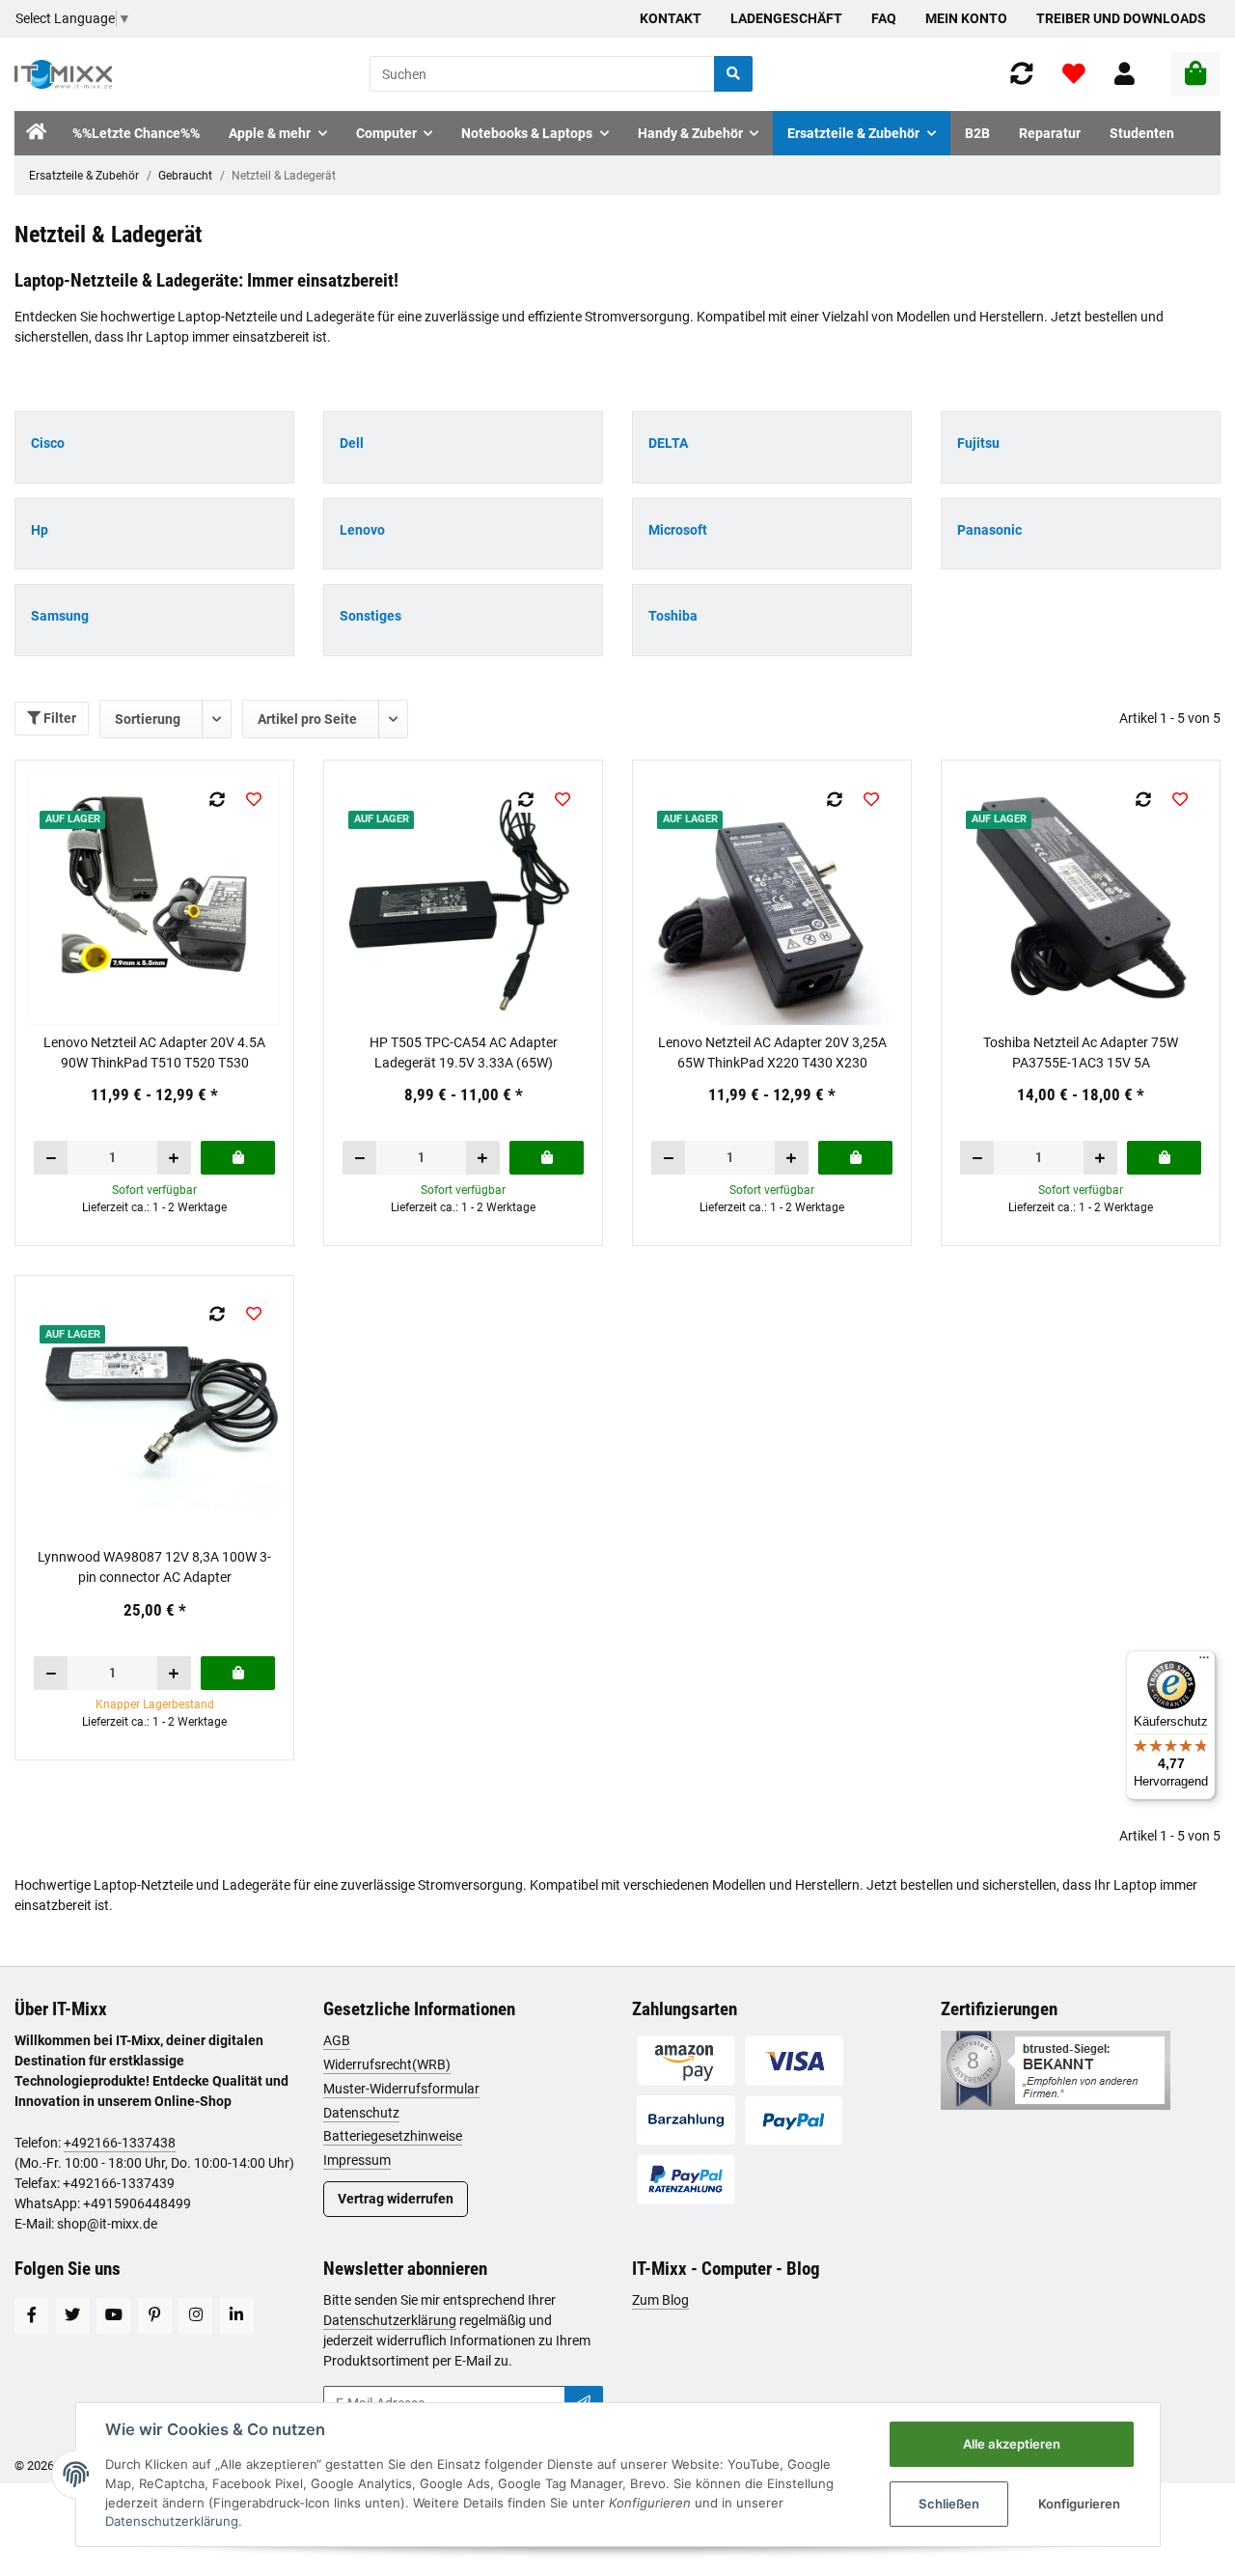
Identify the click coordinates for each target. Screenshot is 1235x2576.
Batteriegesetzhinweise (393, 2136)
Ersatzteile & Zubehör (84, 176)
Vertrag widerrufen (396, 2199)
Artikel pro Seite (307, 719)
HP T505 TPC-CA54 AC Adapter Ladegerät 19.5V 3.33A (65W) (464, 1053)
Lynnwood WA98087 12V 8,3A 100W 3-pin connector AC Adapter (154, 1567)
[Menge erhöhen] (174, 1158)
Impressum (357, 2160)
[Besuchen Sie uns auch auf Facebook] (31, 2316)
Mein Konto (966, 18)
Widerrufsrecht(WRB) (387, 2064)
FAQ (884, 18)
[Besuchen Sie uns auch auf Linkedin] (237, 2316)
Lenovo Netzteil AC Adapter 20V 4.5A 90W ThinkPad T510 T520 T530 (154, 1053)
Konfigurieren (1079, 2504)
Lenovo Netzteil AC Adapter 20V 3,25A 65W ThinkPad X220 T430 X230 (772, 1053)
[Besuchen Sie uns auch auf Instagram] (195, 2316)
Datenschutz (361, 2113)
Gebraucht (185, 176)
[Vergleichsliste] (1022, 74)
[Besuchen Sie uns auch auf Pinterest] (155, 2316)
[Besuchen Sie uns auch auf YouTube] (113, 2316)
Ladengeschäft (786, 18)
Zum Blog (660, 2300)
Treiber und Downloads (1121, 18)
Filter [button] (58, 718)
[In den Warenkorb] (238, 1158)
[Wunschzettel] (1074, 74)
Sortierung (148, 719)
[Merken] (254, 799)
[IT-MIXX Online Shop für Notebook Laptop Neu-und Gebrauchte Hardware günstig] (63, 74)
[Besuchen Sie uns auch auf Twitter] (73, 2316)
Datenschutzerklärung (390, 2320)
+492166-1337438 (120, 2143)
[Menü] (1204, 1662)
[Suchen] (733, 74)
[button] (1125, 74)
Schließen (949, 2504)
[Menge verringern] (51, 1158)
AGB (337, 2040)
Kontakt (671, 18)
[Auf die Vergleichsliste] (218, 799)
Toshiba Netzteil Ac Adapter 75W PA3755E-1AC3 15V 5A (1081, 1053)
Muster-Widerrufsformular (401, 2089)
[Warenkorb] (1195, 74)
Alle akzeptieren (1012, 2444)
